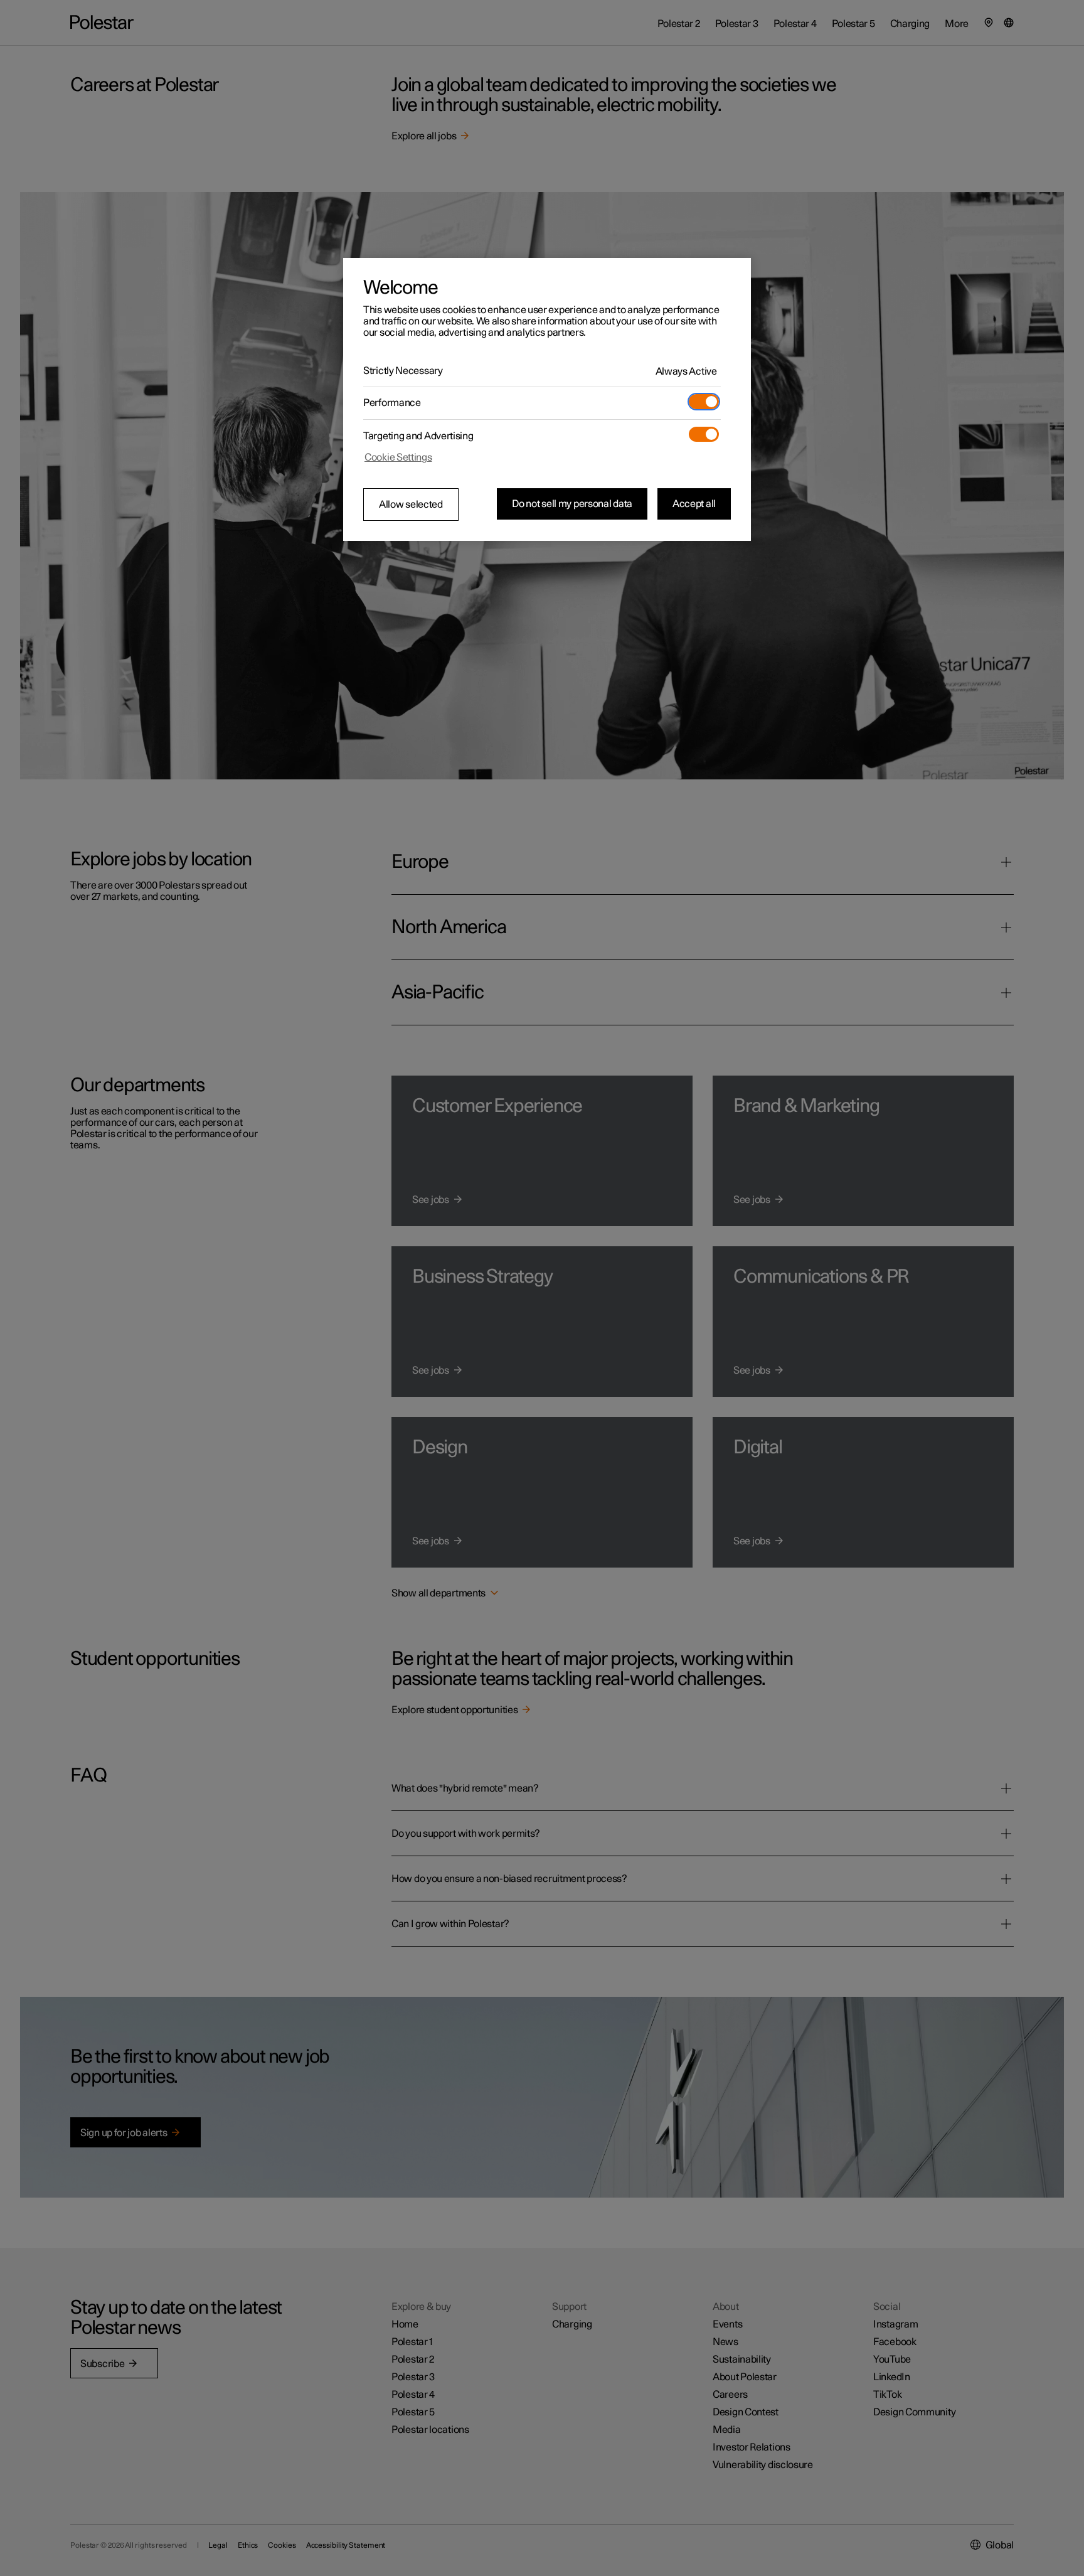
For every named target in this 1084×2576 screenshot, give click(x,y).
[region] (547, 400)
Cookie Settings (398, 457)
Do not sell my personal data (572, 504)
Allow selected (411, 505)
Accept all (694, 504)
